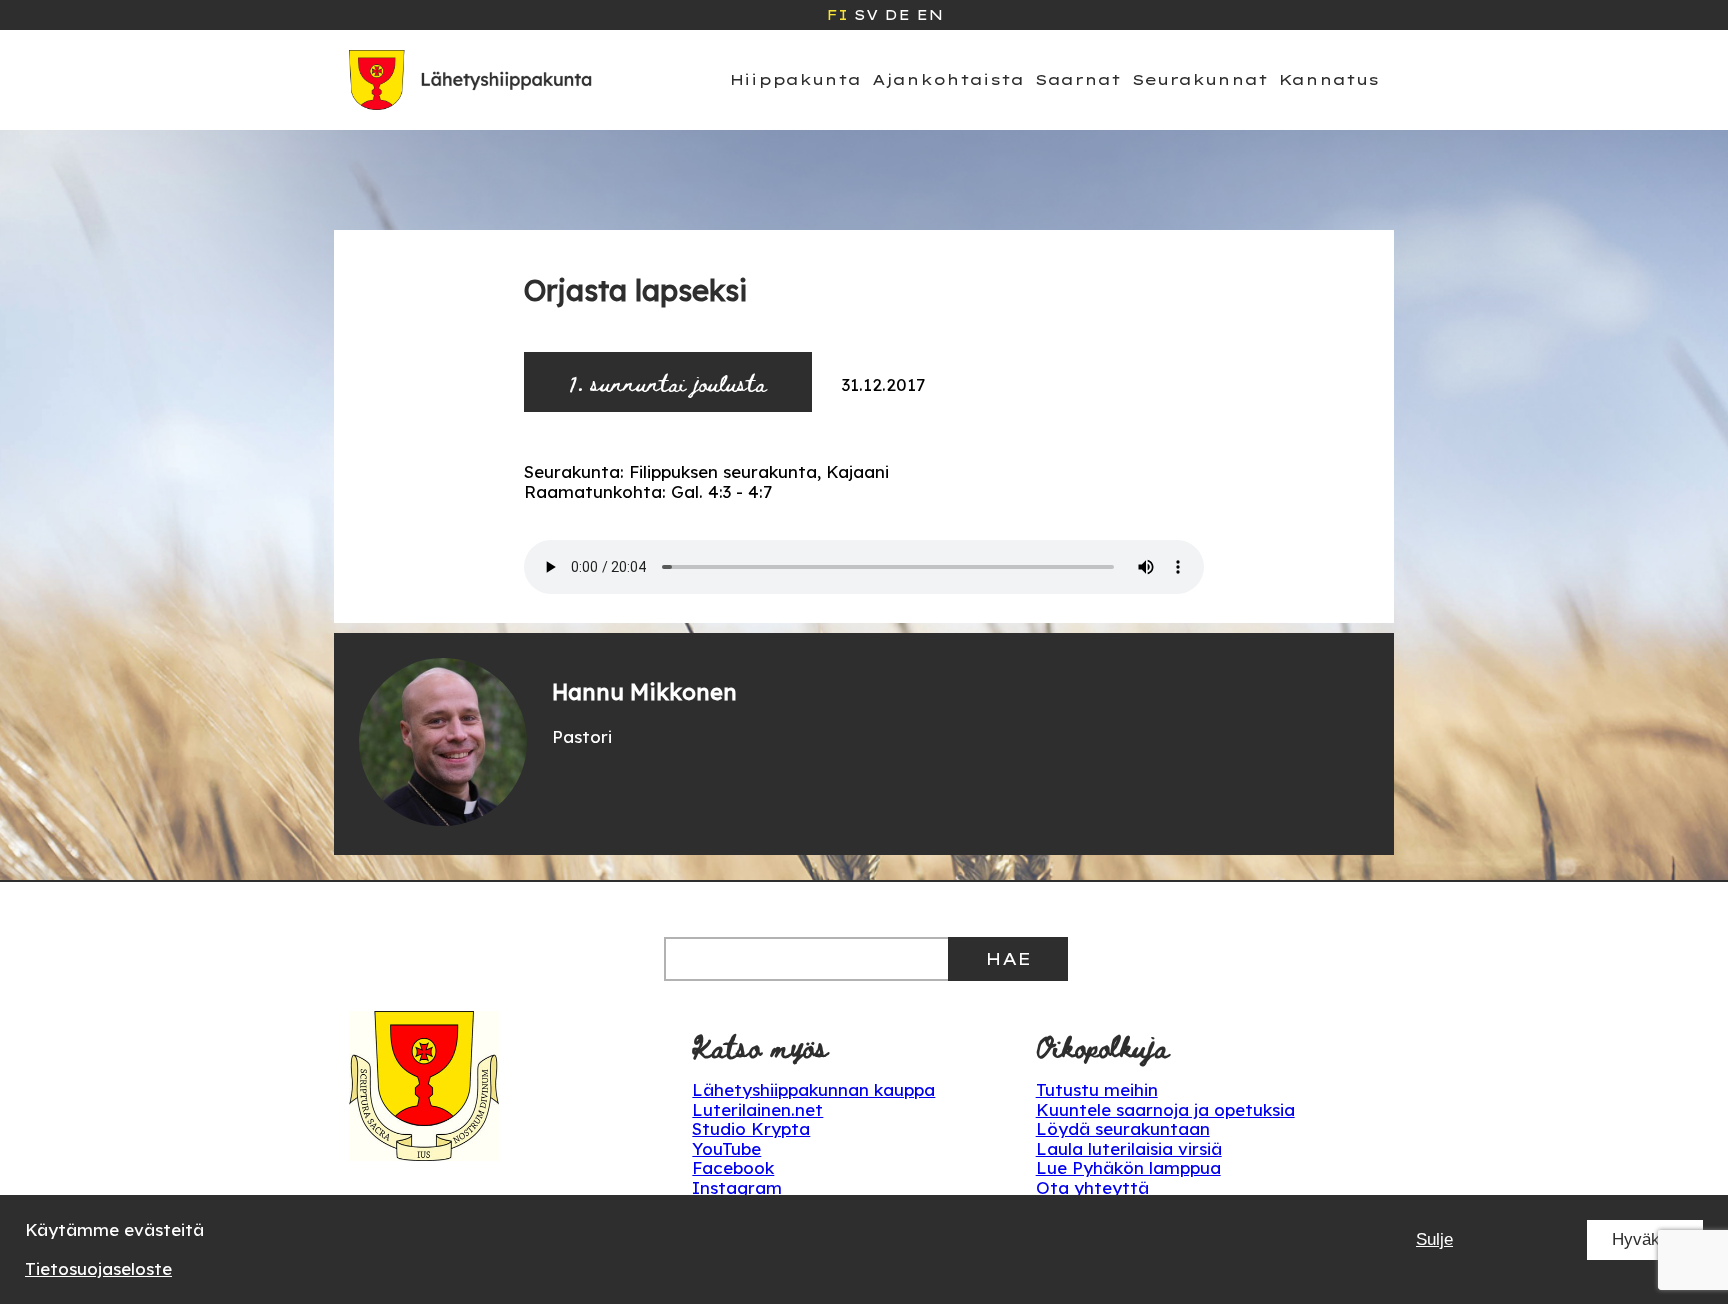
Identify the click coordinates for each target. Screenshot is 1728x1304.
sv (866, 15)
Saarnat (1078, 79)
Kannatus (1329, 79)
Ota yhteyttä (1092, 1187)
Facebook (733, 1167)
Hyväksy (1645, 1239)
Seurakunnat (1200, 79)
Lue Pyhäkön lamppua (1128, 1167)
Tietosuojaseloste (98, 1268)
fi (837, 15)
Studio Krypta (751, 1128)
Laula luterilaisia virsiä (1129, 1148)
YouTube (726, 1148)
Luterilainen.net (757, 1109)
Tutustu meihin (1097, 1089)
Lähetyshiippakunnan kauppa (813, 1089)
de (897, 15)
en (929, 15)
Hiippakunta (795, 79)
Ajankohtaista (948, 79)
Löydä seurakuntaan (1123, 1128)
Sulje (1434, 1239)
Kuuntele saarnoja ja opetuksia (1165, 1109)
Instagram (737, 1187)
